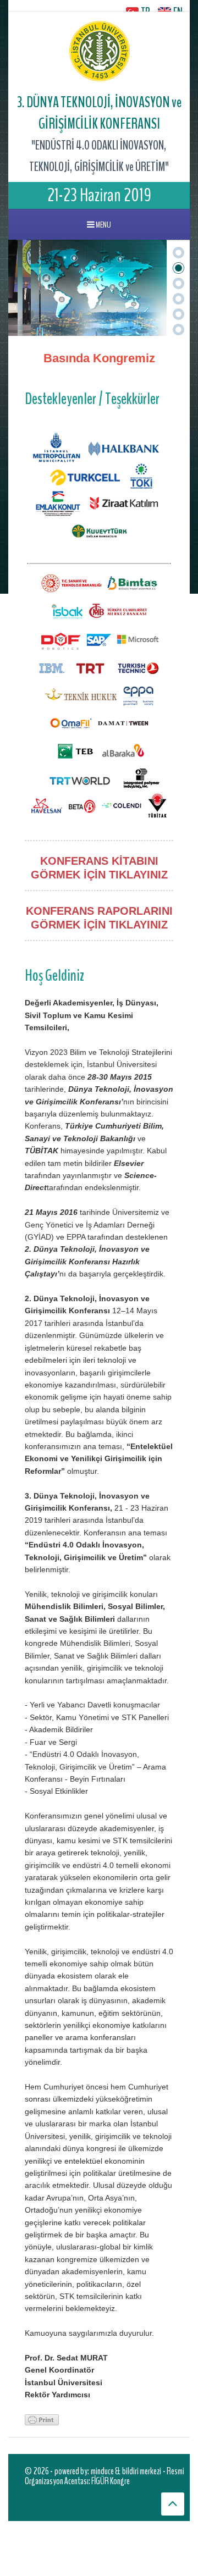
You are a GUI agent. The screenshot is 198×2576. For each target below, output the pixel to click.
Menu (103, 225)
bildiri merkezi (142, 2471)
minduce (102, 2471)
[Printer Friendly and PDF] (42, 2419)
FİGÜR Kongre (111, 2481)
